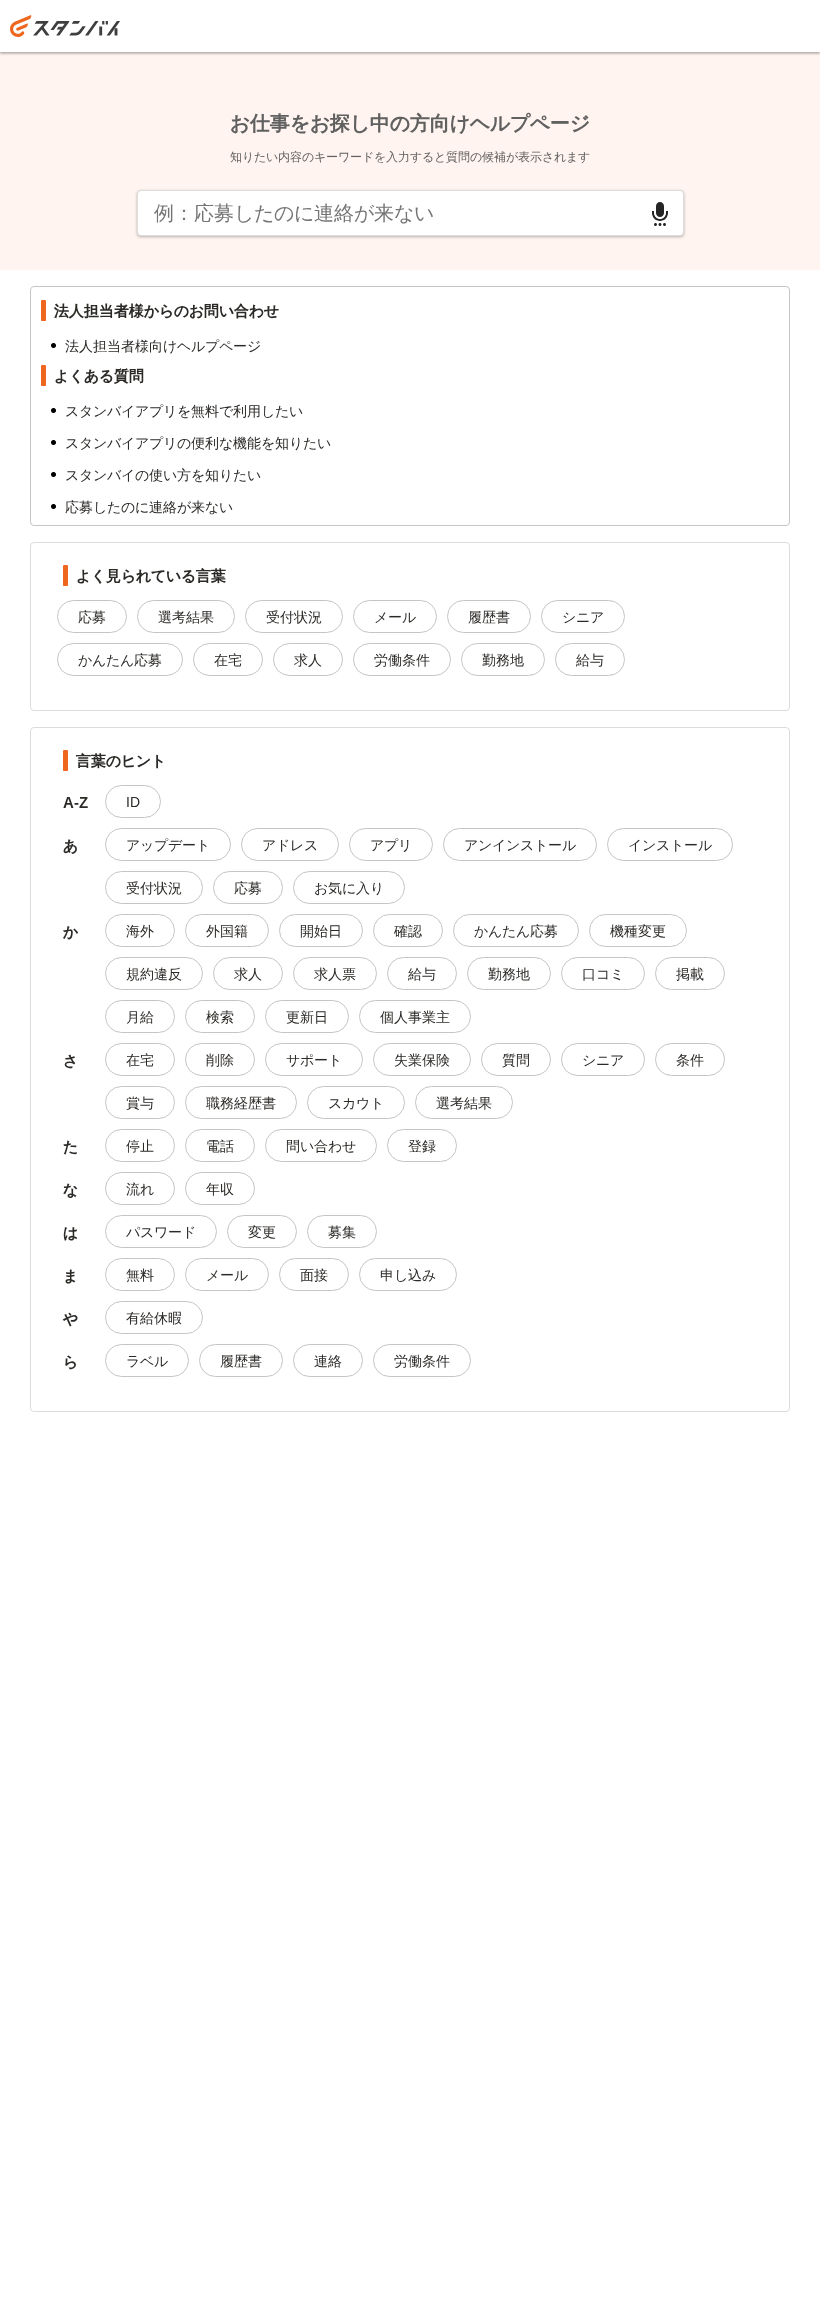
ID (133, 802)
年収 (220, 1189)
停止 (140, 1146)
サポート (314, 1060)
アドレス (290, 845)
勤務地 (503, 660)
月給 (140, 1017)
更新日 (307, 1017)
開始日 (321, 931)
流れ (140, 1189)
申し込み (408, 1275)
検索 (220, 1017)
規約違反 (154, 974)
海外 (140, 931)
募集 (342, 1232)
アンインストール (520, 845)
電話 (220, 1146)
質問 (516, 1060)
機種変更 (638, 931)
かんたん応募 (120, 660)
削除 (220, 1060)
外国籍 (227, 931)
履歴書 (489, 617)
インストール (670, 845)
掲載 (690, 974)
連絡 (328, 1361)
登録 (422, 1146)
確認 (408, 931)
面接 (314, 1275)
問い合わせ (321, 1146)
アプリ (391, 845)
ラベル (147, 1361)
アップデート (168, 845)
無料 (140, 1275)
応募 (92, 617)
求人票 (335, 974)
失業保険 (422, 1060)
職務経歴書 (241, 1103)
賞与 (140, 1103)
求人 (308, 660)
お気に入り (349, 888)
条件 (690, 1060)
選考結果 (186, 617)
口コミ (603, 974)
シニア (583, 617)
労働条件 (402, 660)
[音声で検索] (660, 214)
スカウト (356, 1103)
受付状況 (294, 617)
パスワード (161, 1232)
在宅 (228, 660)
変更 (262, 1232)
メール (395, 617)
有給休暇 (154, 1318)
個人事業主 (415, 1017)
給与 (590, 660)
